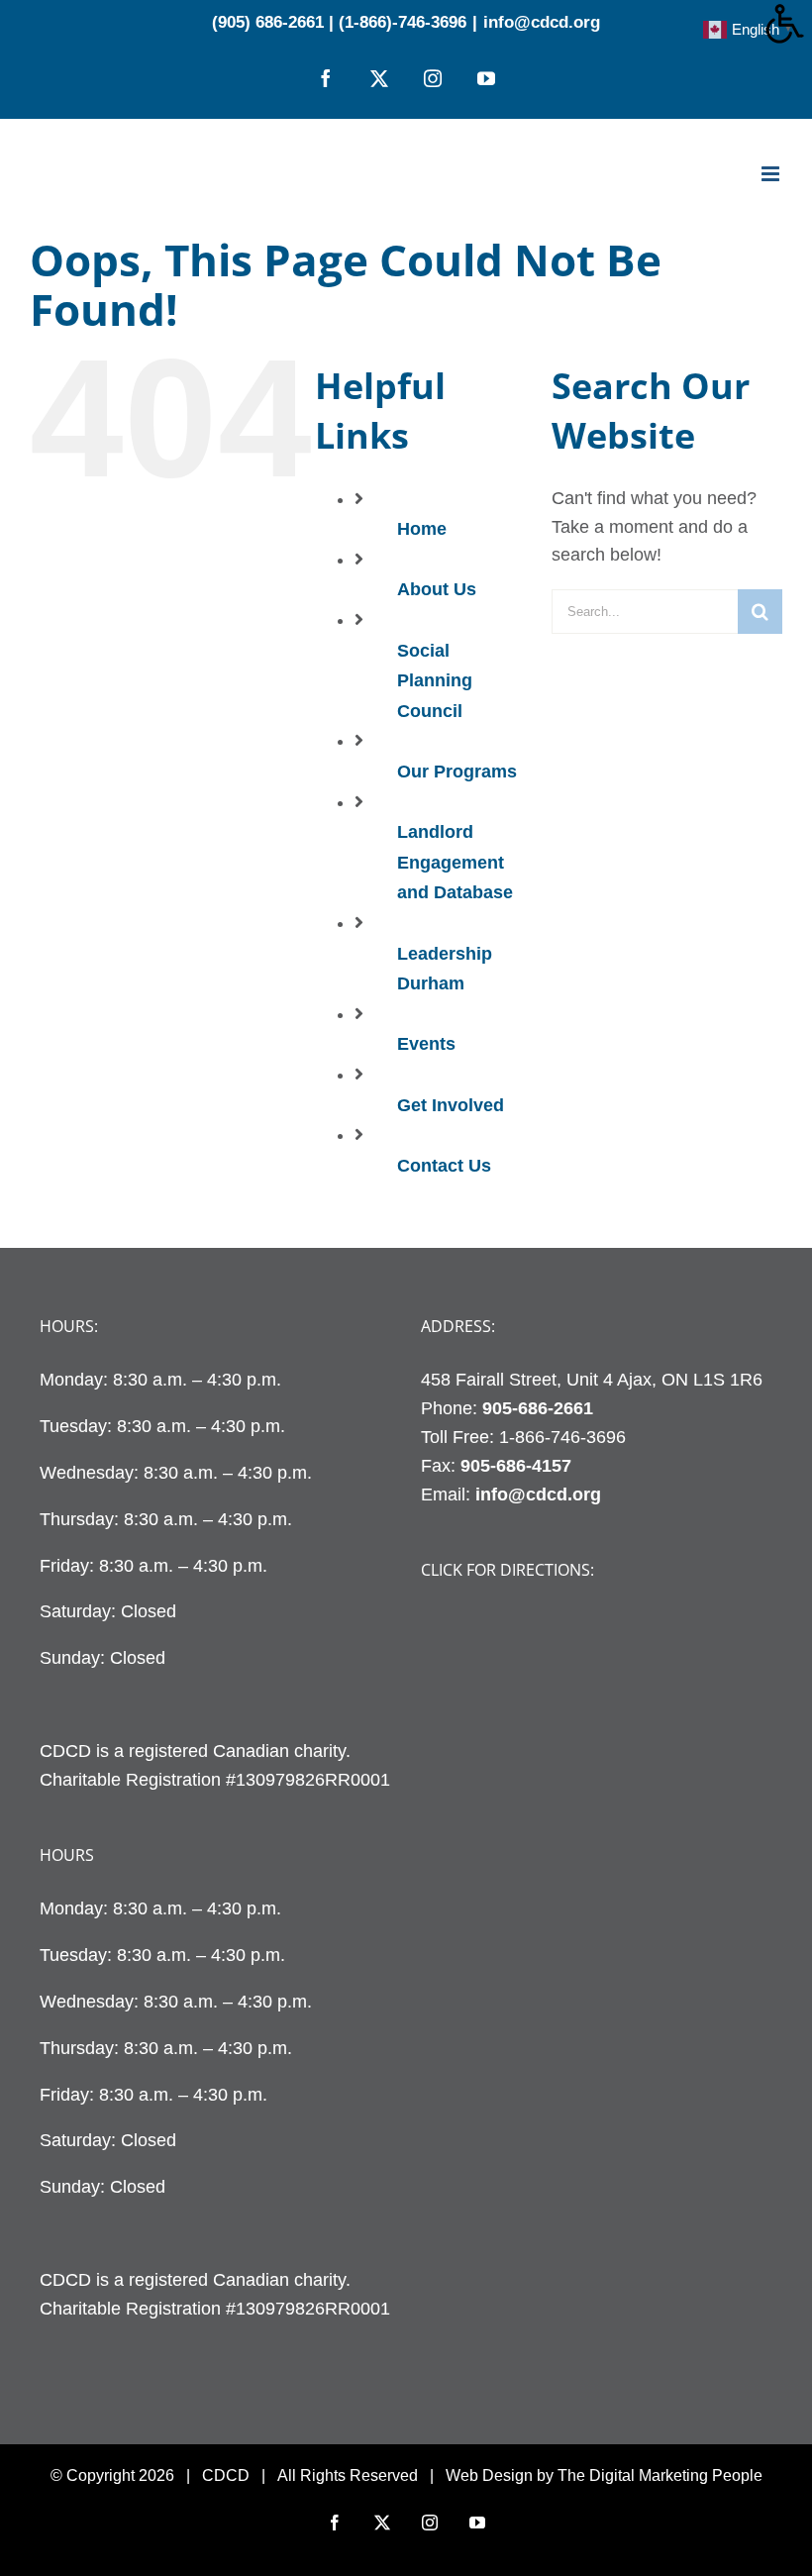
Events (426, 1044)
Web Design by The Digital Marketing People (604, 2475)
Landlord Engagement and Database (455, 862)
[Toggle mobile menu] (772, 174)
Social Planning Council (435, 681)
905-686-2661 (538, 1408)
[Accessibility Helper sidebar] (788, 24)
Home (422, 529)
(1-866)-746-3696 (403, 22)
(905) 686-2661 (268, 22)
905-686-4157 (516, 1466)
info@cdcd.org (542, 22)
